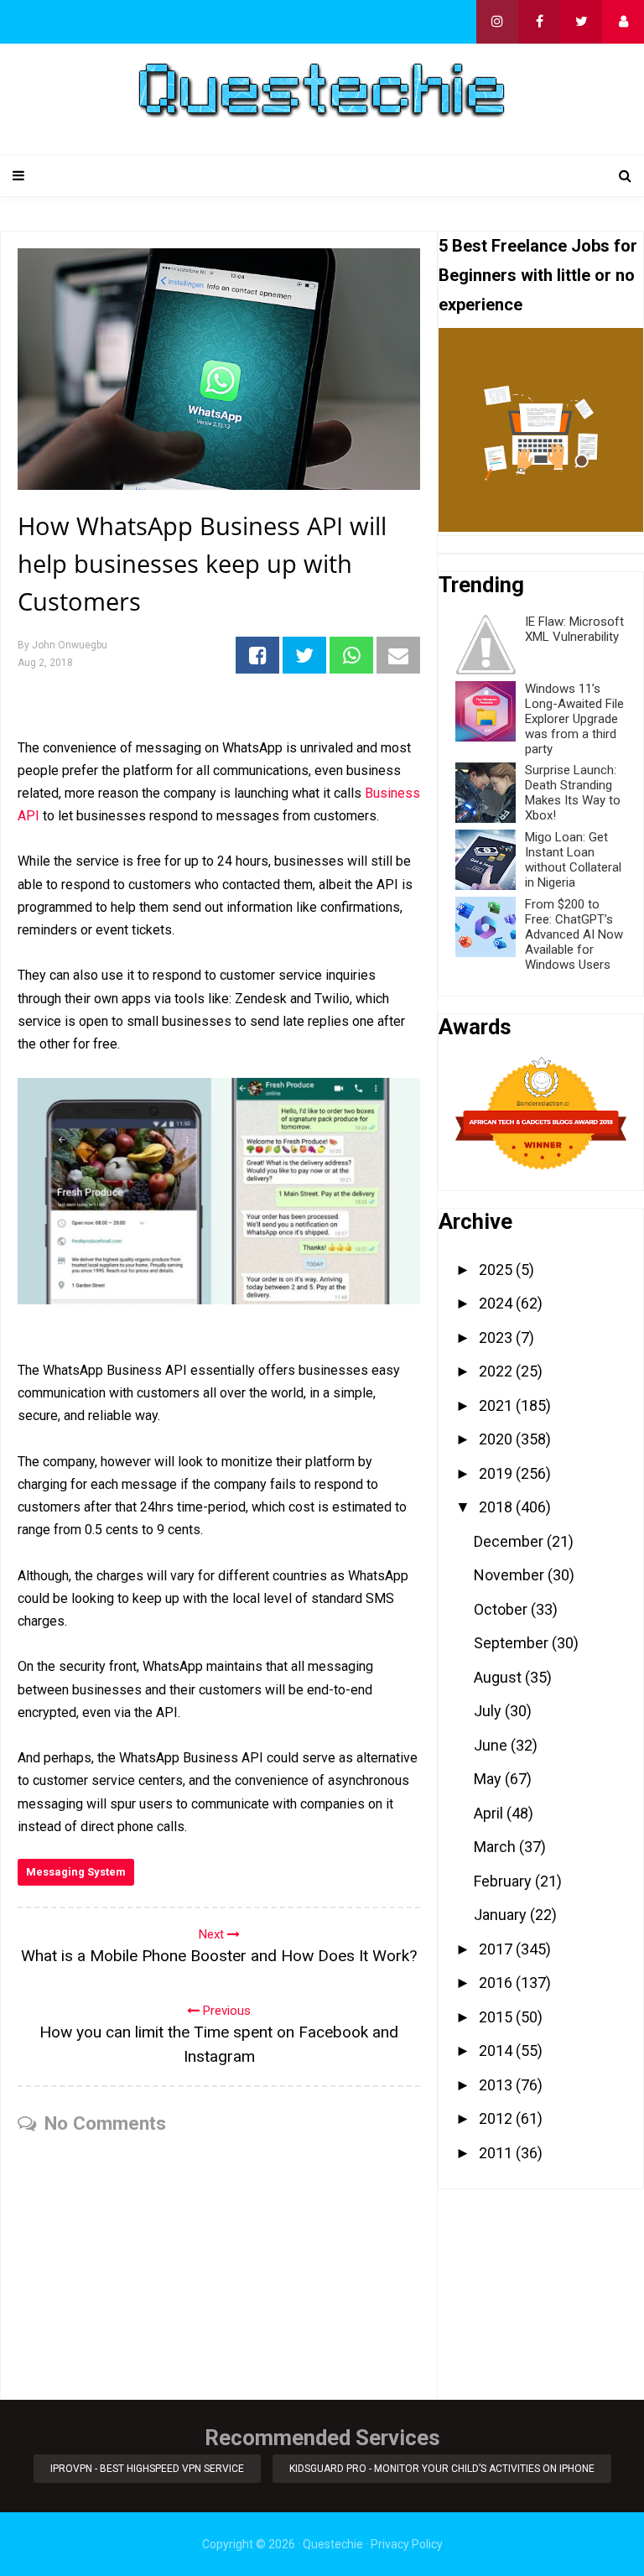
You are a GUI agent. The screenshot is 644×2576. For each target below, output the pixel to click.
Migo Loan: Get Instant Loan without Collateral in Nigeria (573, 860)
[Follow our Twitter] (581, 22)
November (511, 1575)
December (510, 1541)
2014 (497, 2050)
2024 (497, 1303)
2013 (497, 2085)
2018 (497, 1507)
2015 (497, 2017)
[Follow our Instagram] (497, 22)
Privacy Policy (407, 2544)
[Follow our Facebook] (539, 22)
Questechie (333, 2544)
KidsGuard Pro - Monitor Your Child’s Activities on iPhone (442, 2469)
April (490, 1813)
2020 (497, 1439)
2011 (497, 2153)
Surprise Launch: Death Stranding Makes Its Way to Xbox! (573, 793)
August (499, 1677)
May (489, 1779)
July (489, 1711)
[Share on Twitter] (304, 655)
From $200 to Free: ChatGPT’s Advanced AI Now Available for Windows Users (574, 934)
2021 (497, 1405)
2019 (497, 1473)
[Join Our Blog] (623, 22)
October (502, 1609)
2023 (497, 1337)
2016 (497, 1983)
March (496, 1847)
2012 (497, 2118)
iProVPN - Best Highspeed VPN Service (147, 2469)
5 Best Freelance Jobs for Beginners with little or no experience (538, 275)
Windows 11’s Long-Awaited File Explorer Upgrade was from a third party (574, 719)
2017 (497, 1949)
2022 (497, 1371)
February (504, 1881)
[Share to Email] (398, 655)
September (513, 1643)
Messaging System (76, 1872)
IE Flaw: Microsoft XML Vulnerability (574, 629)
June (492, 1745)
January (502, 1915)
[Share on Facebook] (257, 655)
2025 (497, 1270)
